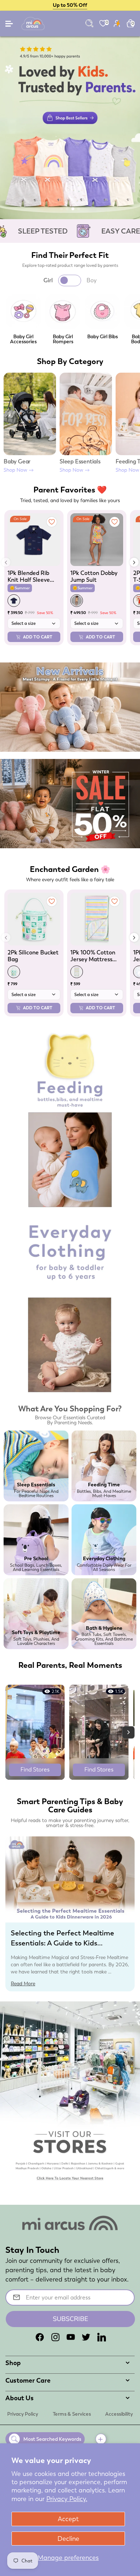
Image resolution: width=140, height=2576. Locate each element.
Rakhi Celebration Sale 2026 (70, 5)
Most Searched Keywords (52, 2439)
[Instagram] (55, 2337)
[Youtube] (71, 2337)
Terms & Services (72, 2414)
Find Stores (35, 1770)
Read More (23, 1983)
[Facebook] (40, 2337)
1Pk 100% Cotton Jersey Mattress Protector (93, 956)
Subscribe (71, 2319)
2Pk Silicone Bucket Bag (33, 956)
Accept (68, 2519)
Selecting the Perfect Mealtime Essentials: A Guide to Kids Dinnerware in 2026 (62, 1943)
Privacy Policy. (67, 2499)
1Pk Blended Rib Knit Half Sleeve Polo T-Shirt (29, 576)
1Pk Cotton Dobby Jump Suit (94, 576)
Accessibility (119, 2414)
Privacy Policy (23, 2414)
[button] (61, 209)
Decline (68, 2539)
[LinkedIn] (102, 2337)
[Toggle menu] (10, 25)
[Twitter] (86, 2337)
